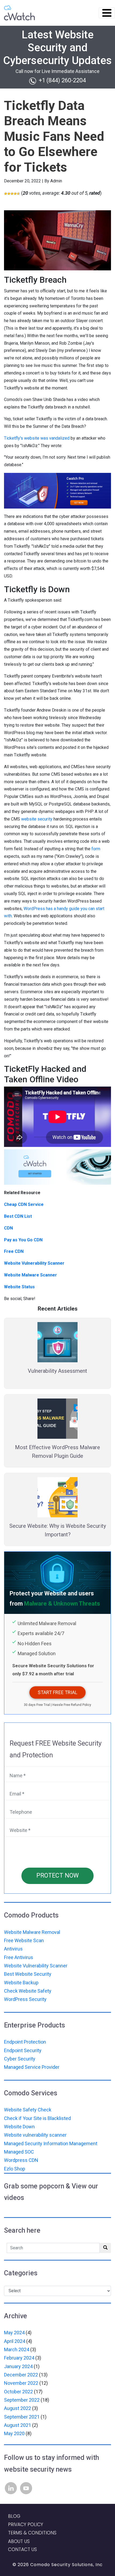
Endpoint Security (23, 2050)
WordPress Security (25, 1999)
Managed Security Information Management (51, 2143)
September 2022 (22, 2456)
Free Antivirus (19, 1957)
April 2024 (15, 2397)
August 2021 (18, 2481)
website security (37, 819)
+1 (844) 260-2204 (62, 80)
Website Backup (21, 1983)
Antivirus (13, 1949)
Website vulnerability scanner (35, 2135)
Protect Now (57, 1876)
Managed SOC (19, 2152)
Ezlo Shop (15, 2169)
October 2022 (18, 2448)
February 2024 (19, 2414)
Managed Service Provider (32, 2067)
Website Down (19, 2127)
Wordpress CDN (21, 2160)
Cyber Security (20, 2059)
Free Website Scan (24, 1940)
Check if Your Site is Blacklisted (37, 2118)
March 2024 (17, 2406)
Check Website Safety (28, 1991)
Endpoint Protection (25, 2042)
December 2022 (21, 2431)
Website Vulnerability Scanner (36, 1966)
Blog (14, 2572)
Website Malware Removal (32, 1932)
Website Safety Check (28, 2110)
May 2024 (14, 2389)
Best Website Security (28, 1974)
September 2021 (22, 2473)
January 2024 (18, 2422)
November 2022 (21, 2439)
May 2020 (14, 2489)
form (96, 849)
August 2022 (18, 2465)
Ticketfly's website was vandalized (37, 438)
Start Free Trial (57, 1692)
